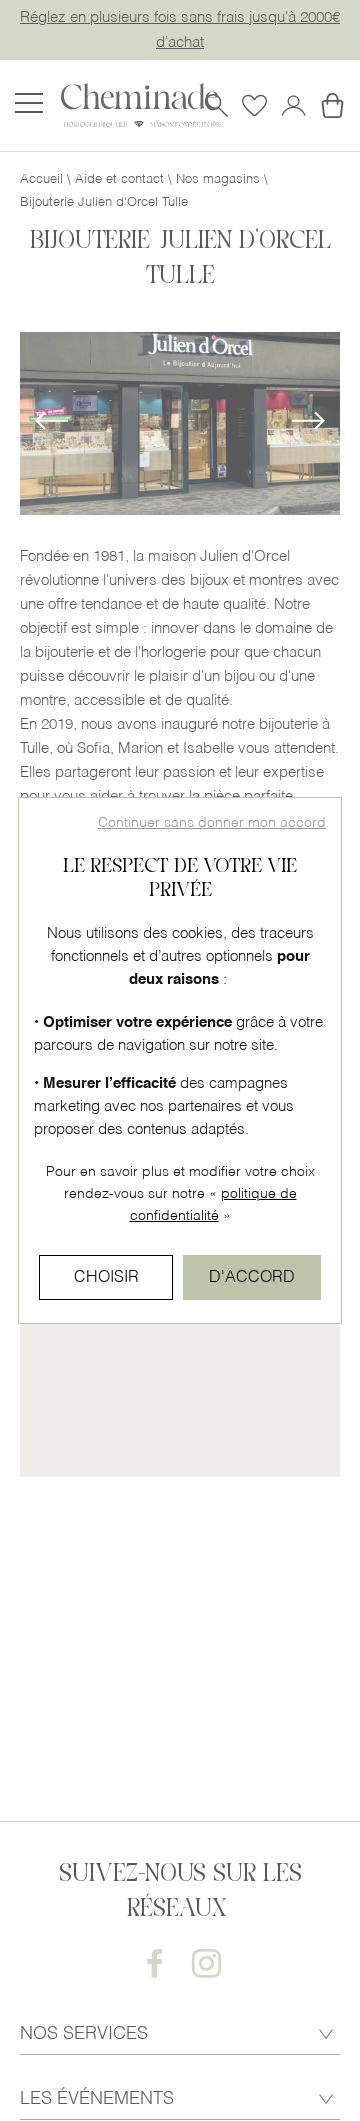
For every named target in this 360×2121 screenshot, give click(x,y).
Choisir (106, 1278)
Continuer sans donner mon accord (212, 823)
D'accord (252, 1278)
